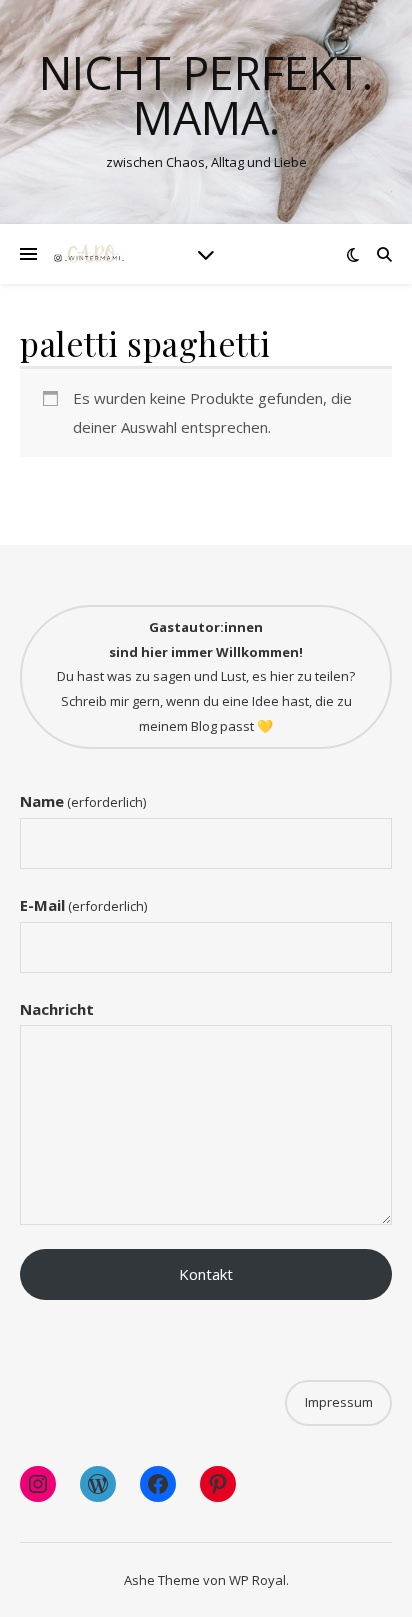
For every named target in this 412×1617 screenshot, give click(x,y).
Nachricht (57, 1009)
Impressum (339, 1402)
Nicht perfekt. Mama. (206, 95)
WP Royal (257, 1580)
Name (83, 801)
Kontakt (206, 1274)
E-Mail (83, 905)
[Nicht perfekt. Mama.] (90, 254)
